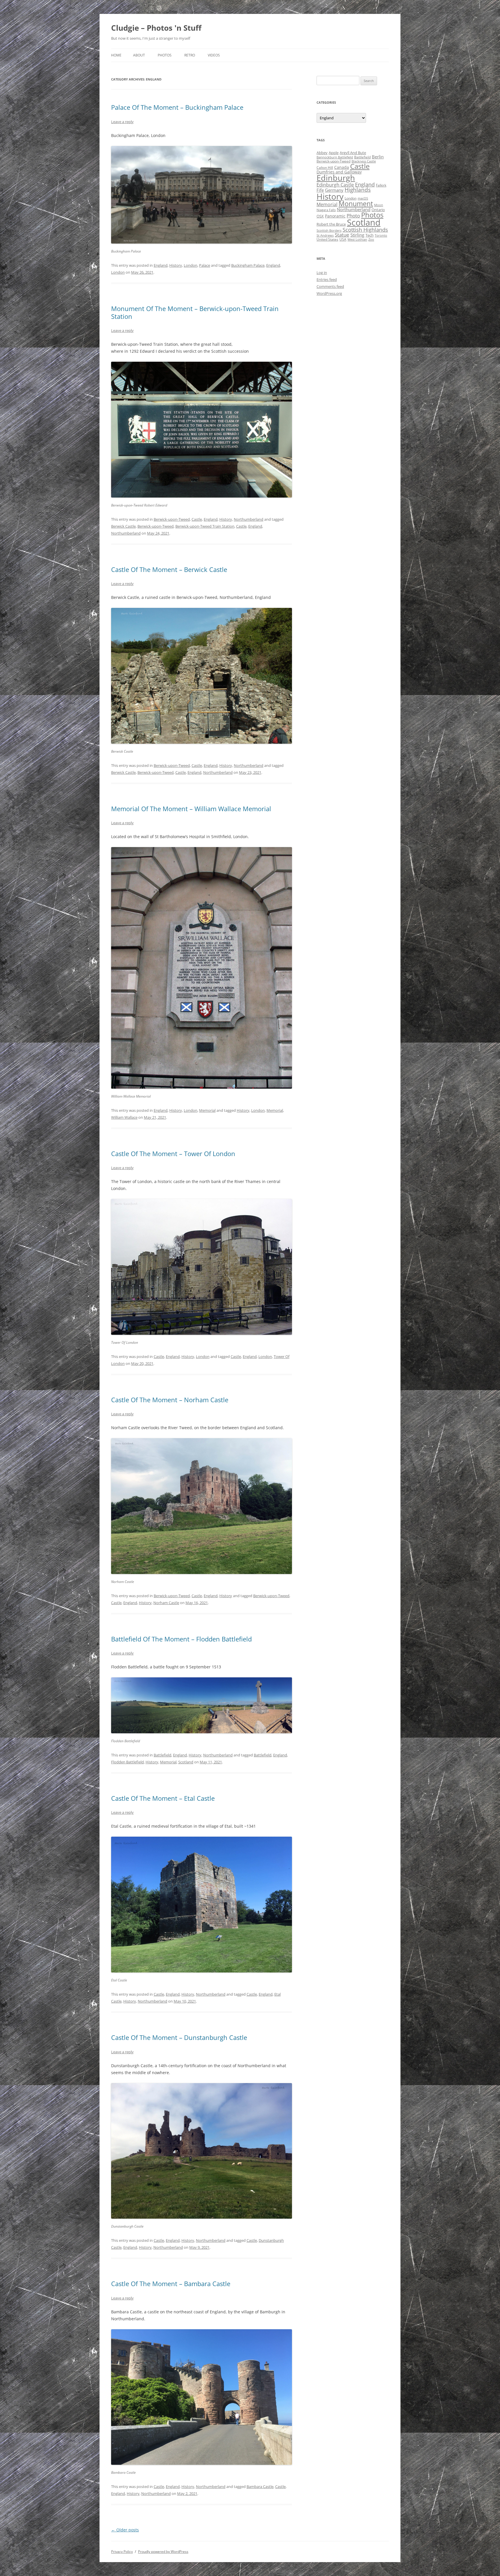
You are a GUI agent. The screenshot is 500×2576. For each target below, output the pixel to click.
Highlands (358, 190)
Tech (370, 235)
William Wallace (124, 1117)
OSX (320, 216)
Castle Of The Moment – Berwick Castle (169, 569)
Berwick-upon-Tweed (172, 519)
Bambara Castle (260, 2487)
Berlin (378, 157)
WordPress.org (329, 293)
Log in (322, 273)
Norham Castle (166, 1603)
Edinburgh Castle (335, 185)
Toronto (381, 235)
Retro (190, 55)
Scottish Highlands (365, 230)
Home (116, 55)
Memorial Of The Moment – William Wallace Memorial (191, 809)
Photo (353, 216)
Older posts (125, 2530)
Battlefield (162, 1755)
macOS (363, 198)
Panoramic (335, 216)
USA (343, 239)
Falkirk (381, 185)
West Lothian (357, 239)
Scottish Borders (329, 231)
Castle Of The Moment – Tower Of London (173, 1153)
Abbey (322, 153)
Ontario (378, 210)
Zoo (371, 239)
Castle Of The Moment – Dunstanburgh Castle (179, 2037)
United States (327, 239)
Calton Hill (325, 168)
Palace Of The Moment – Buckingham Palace (177, 107)
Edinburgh (336, 178)
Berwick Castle (123, 526)
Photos (165, 55)
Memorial (207, 1110)
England (161, 265)
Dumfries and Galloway (339, 172)
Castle (197, 519)
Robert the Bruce (331, 224)
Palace (205, 265)
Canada (342, 167)
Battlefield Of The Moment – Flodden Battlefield (181, 1639)
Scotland (186, 1762)
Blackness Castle (364, 161)
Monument (356, 204)
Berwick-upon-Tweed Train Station (205, 526)
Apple (334, 153)
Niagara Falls (326, 210)
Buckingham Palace (248, 265)
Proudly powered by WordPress (163, 2552)
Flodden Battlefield (127, 1762)
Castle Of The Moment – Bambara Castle (171, 2284)
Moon (379, 205)
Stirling (357, 235)
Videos (214, 55)
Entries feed (327, 279)
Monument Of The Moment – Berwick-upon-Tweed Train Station (195, 312)
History (176, 265)
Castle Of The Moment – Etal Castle (163, 1798)
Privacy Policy (122, 2552)
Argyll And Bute (353, 153)
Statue (342, 235)
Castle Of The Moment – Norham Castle (170, 1400)
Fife (320, 190)
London (191, 265)
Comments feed (330, 286)
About (139, 55)
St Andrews (325, 235)
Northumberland (249, 519)
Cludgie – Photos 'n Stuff (156, 28)
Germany (334, 190)
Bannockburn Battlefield (335, 157)
